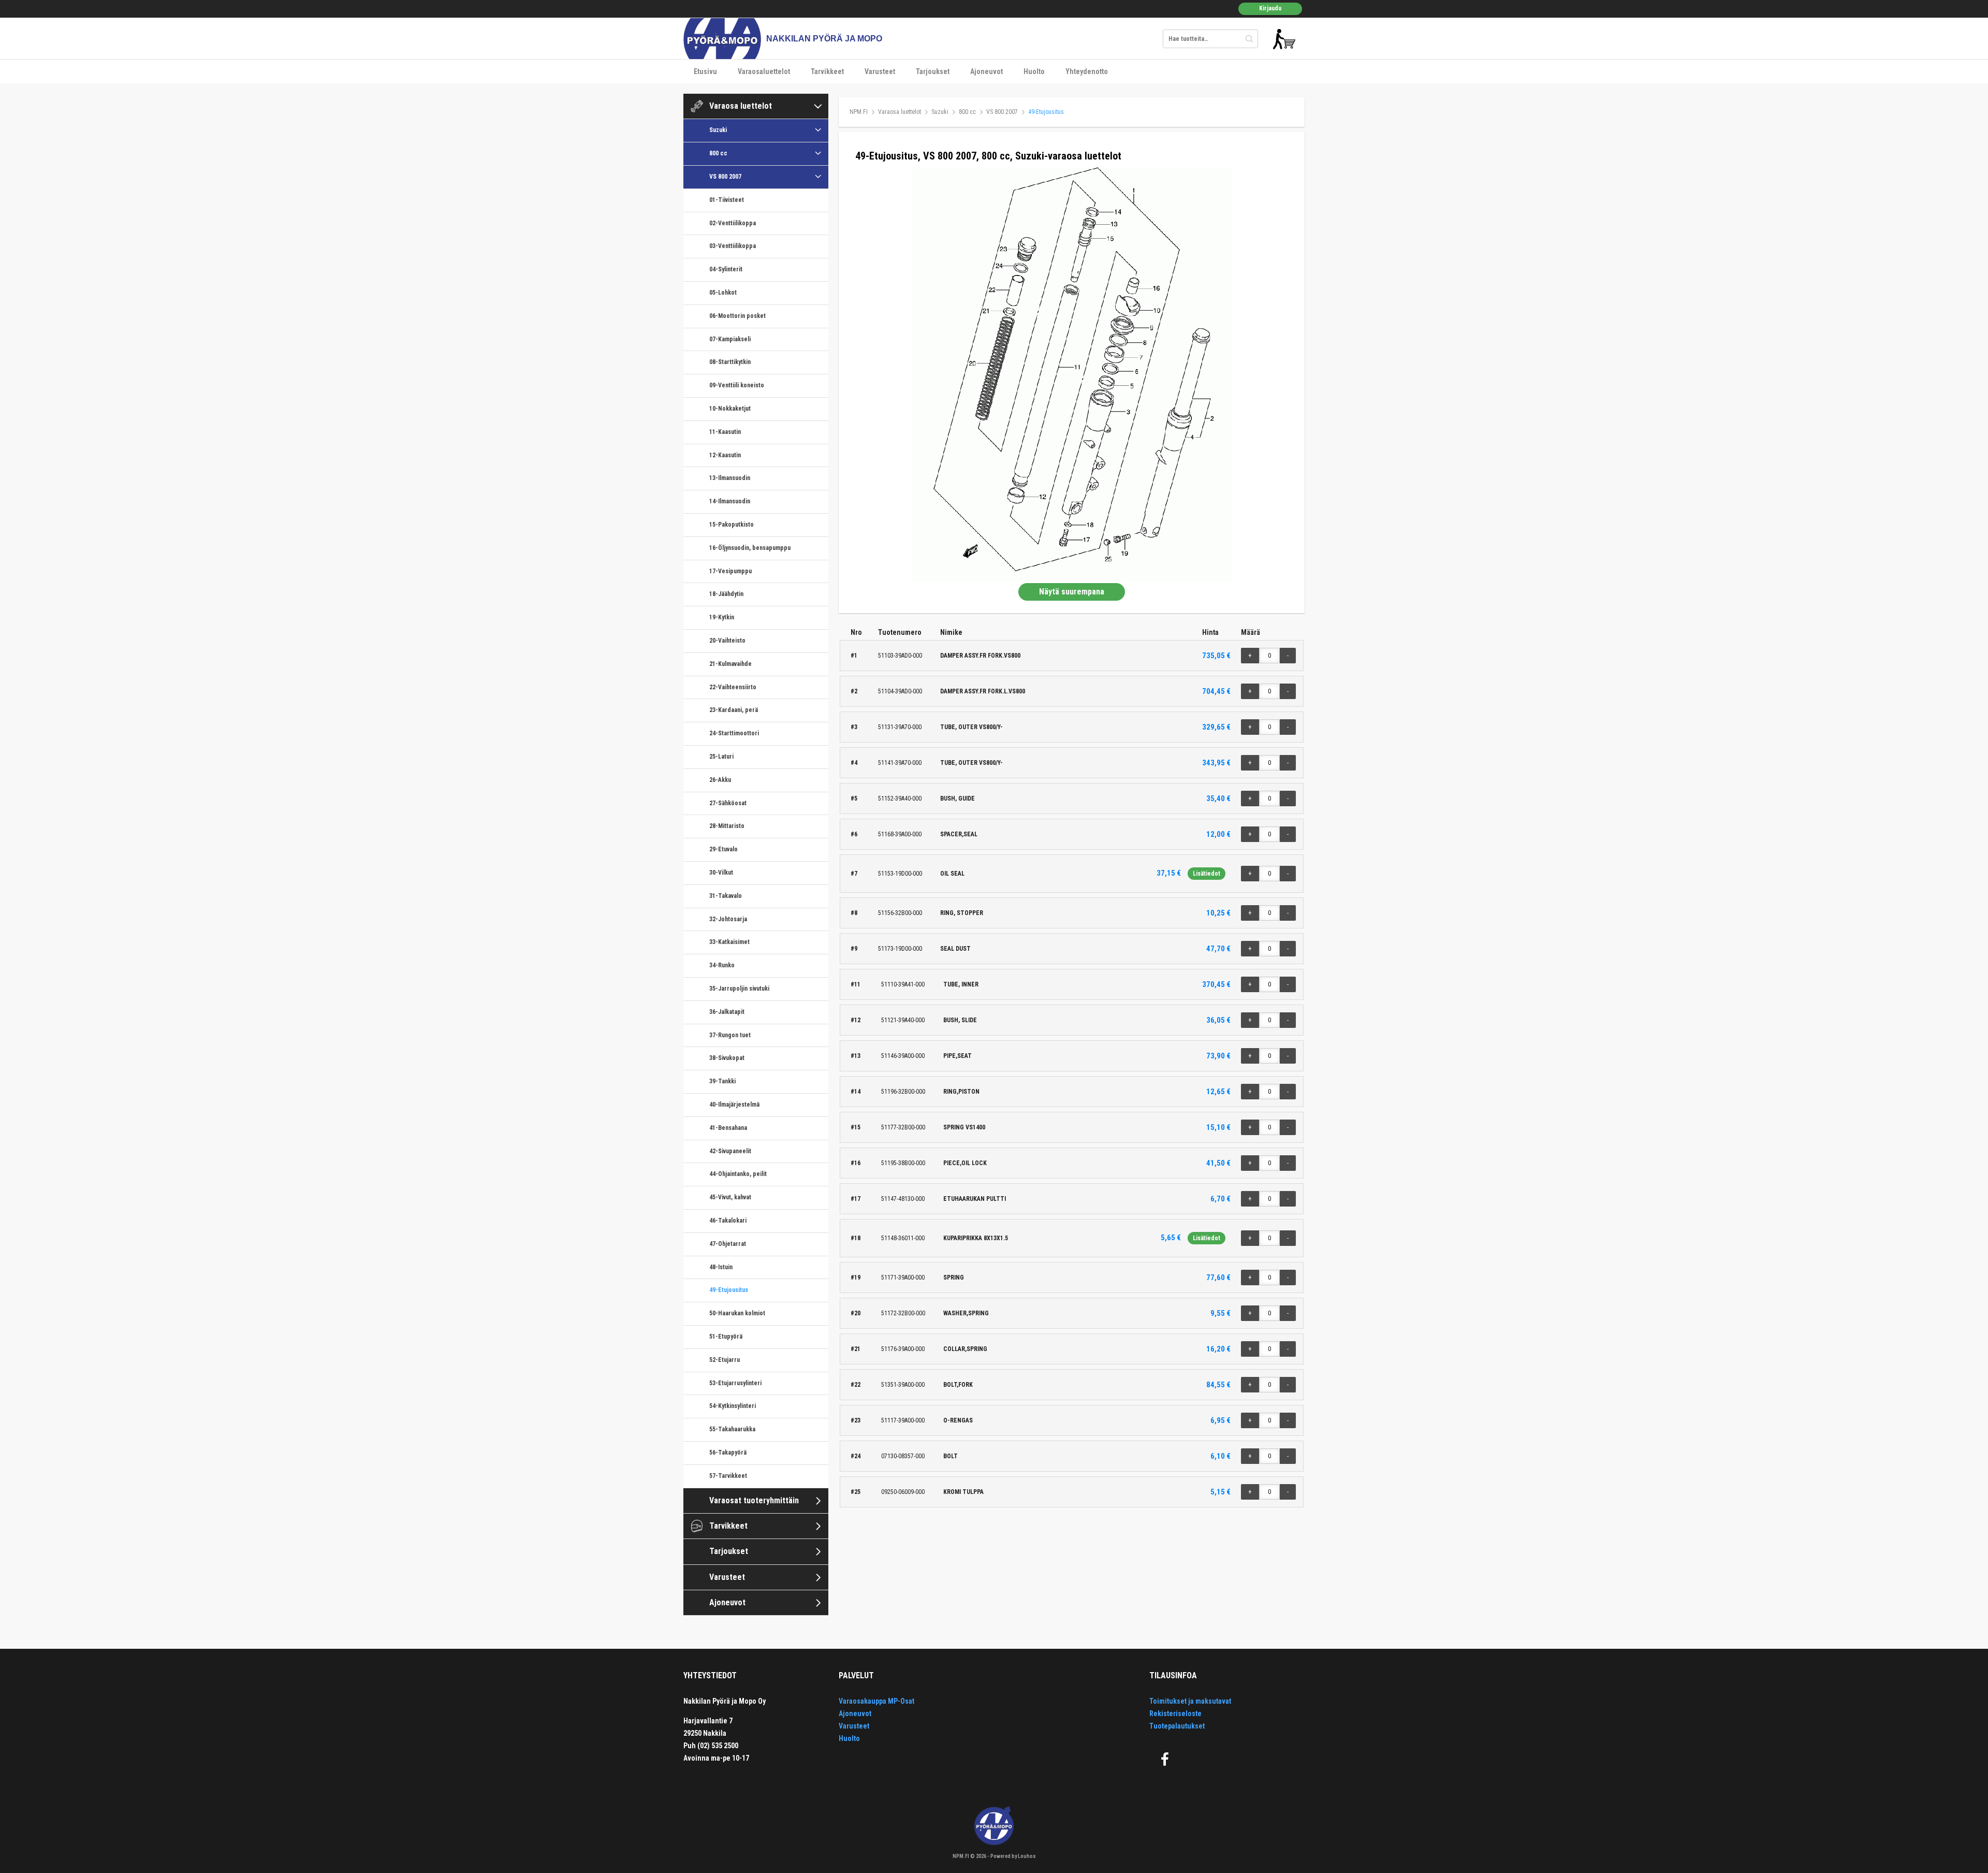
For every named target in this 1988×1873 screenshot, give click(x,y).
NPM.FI (859, 112)
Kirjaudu (1270, 8)
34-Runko (722, 965)
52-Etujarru (725, 1360)
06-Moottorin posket (737, 316)
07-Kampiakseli (730, 339)
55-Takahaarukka (732, 1429)
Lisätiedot (1207, 874)
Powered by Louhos (1013, 1856)
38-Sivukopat (727, 1058)
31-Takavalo (726, 896)
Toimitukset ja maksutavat (1190, 1701)
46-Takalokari (728, 1221)
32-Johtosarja (728, 919)
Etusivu (705, 71)
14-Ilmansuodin (730, 501)
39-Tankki (722, 1081)
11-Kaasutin (725, 432)
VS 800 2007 (725, 177)
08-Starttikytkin (730, 362)
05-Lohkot (723, 293)
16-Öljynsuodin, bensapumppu (750, 548)
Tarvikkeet (827, 71)
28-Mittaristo (727, 826)
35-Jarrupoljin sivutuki (739, 989)
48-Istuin (721, 1267)
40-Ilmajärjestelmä (734, 1105)
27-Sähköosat (728, 803)
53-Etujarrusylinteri (735, 1383)
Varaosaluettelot (764, 71)
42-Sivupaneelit (730, 1151)
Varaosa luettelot (741, 106)
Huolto (1034, 71)
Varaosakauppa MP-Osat (876, 1701)
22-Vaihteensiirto (733, 687)
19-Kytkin (722, 617)
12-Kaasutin (725, 455)
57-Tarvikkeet (728, 1476)
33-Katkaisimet (729, 942)
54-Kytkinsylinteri (733, 1406)
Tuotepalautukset (1177, 1726)
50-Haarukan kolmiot (737, 1313)
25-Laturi (721, 757)
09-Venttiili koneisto (737, 385)
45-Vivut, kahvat (730, 1197)
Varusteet (880, 71)
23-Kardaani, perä (734, 710)
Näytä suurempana (1072, 592)
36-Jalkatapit (727, 1012)
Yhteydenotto (1087, 71)
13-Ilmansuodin (730, 478)
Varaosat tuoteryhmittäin (754, 1500)
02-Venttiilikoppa (733, 223)
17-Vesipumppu (730, 571)
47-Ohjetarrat (728, 1244)
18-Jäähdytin (726, 594)
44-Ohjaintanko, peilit (738, 1174)
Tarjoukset (933, 71)
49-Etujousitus (729, 1290)
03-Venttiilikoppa (733, 246)
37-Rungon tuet (730, 1035)
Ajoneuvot (986, 71)
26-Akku (720, 780)
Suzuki (718, 130)
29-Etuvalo (723, 849)
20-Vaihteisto (727, 641)
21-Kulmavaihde (730, 664)
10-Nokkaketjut (730, 409)
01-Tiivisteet (727, 200)
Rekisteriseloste (1175, 1714)
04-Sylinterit (726, 269)
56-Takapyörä (728, 1453)
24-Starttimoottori (734, 733)
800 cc (718, 153)
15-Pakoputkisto (732, 525)
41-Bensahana (728, 1128)
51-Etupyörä (726, 1337)
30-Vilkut (721, 873)
